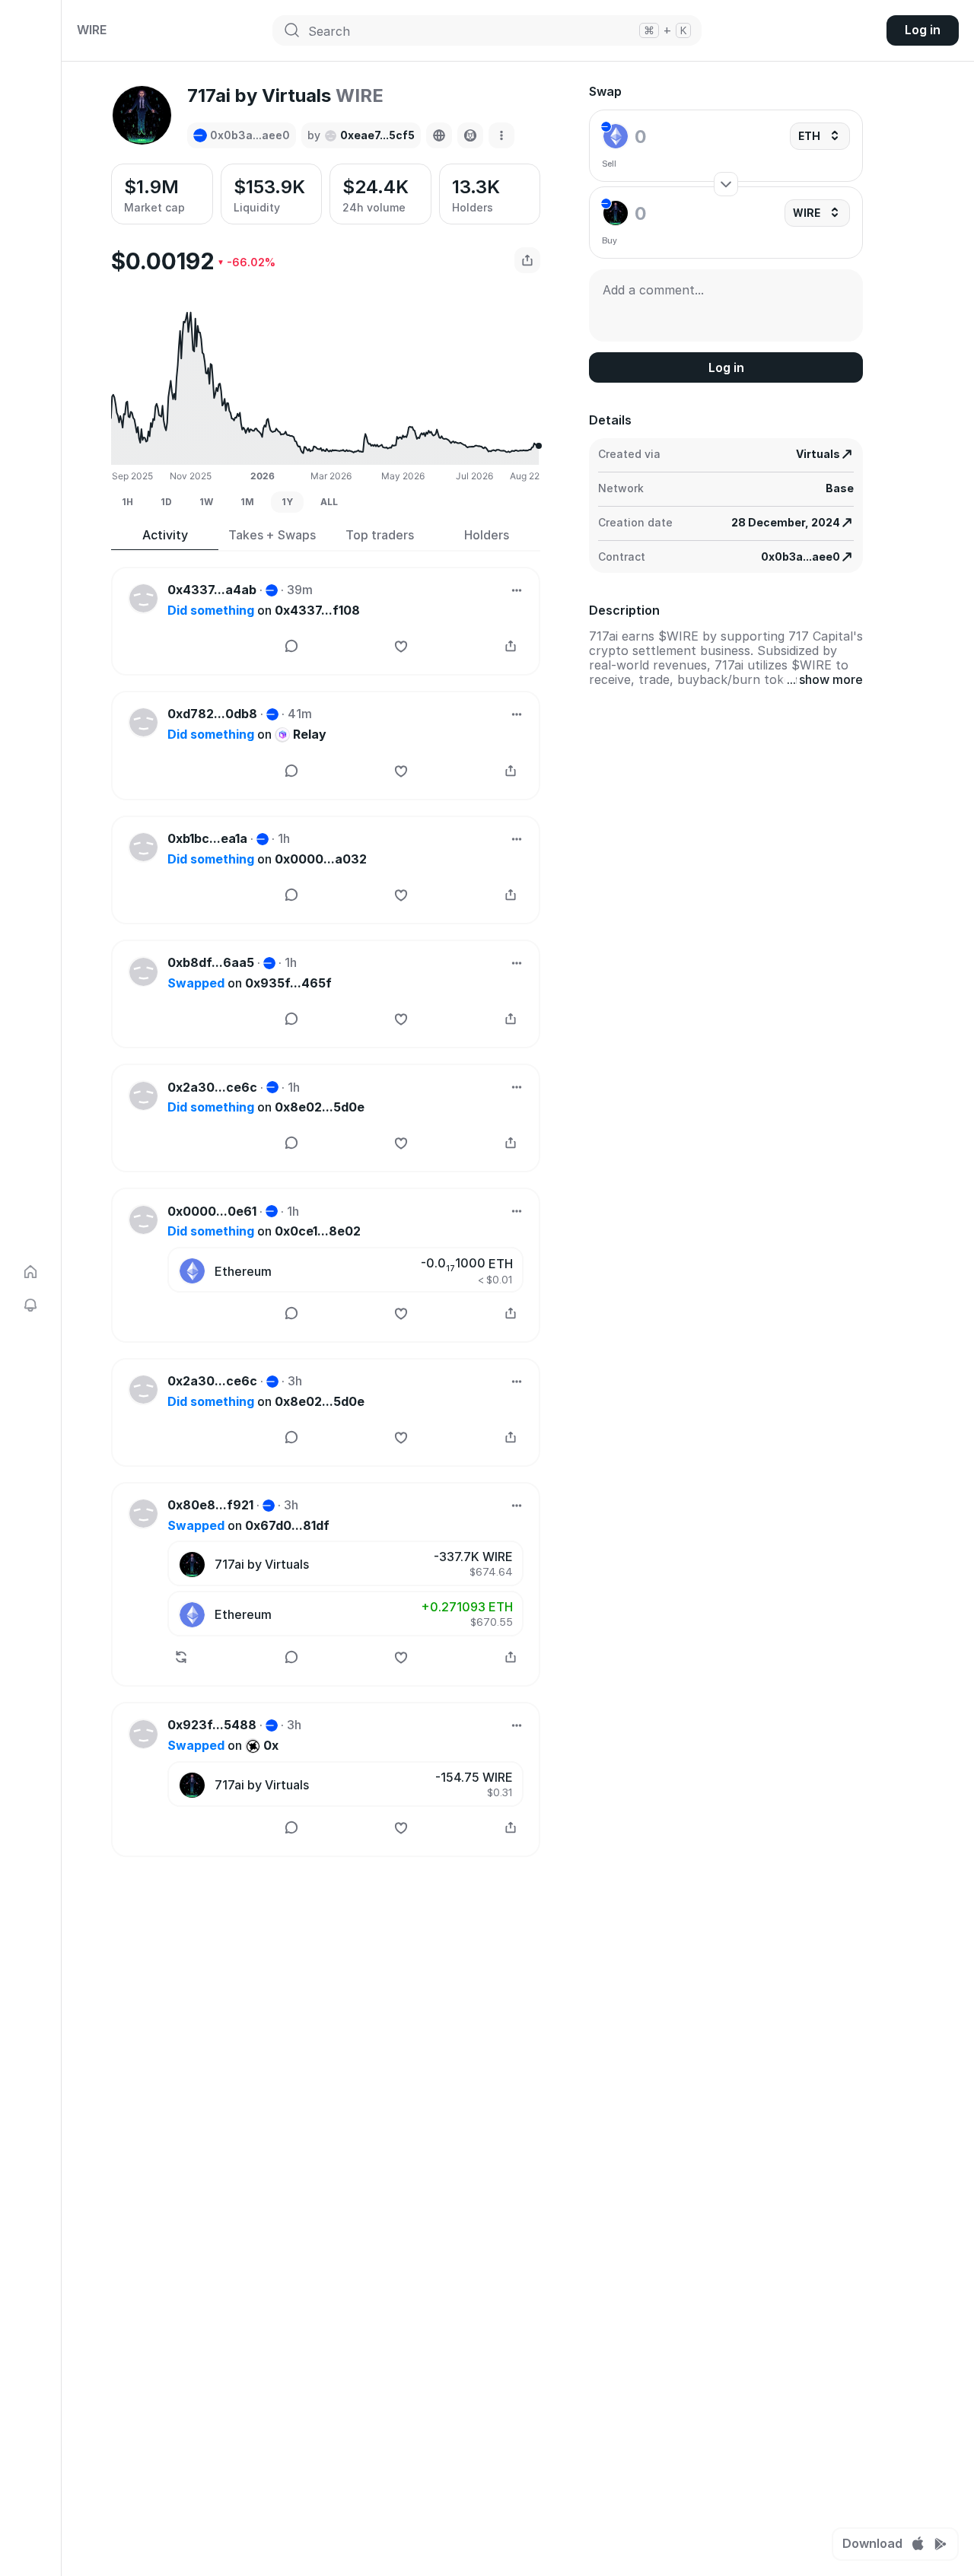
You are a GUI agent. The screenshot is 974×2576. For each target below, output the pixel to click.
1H (127, 502)
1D (166, 502)
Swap (605, 92)
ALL (329, 502)
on (264, 611)
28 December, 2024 (786, 522)
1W (206, 502)
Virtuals (818, 454)
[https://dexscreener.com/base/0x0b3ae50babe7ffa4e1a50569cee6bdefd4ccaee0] (470, 135)
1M (247, 502)
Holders (487, 535)
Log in (923, 30)
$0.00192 (163, 261)
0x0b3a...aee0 (801, 557)
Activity (165, 535)
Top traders (380, 535)
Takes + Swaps (272, 535)
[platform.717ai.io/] (439, 135)
